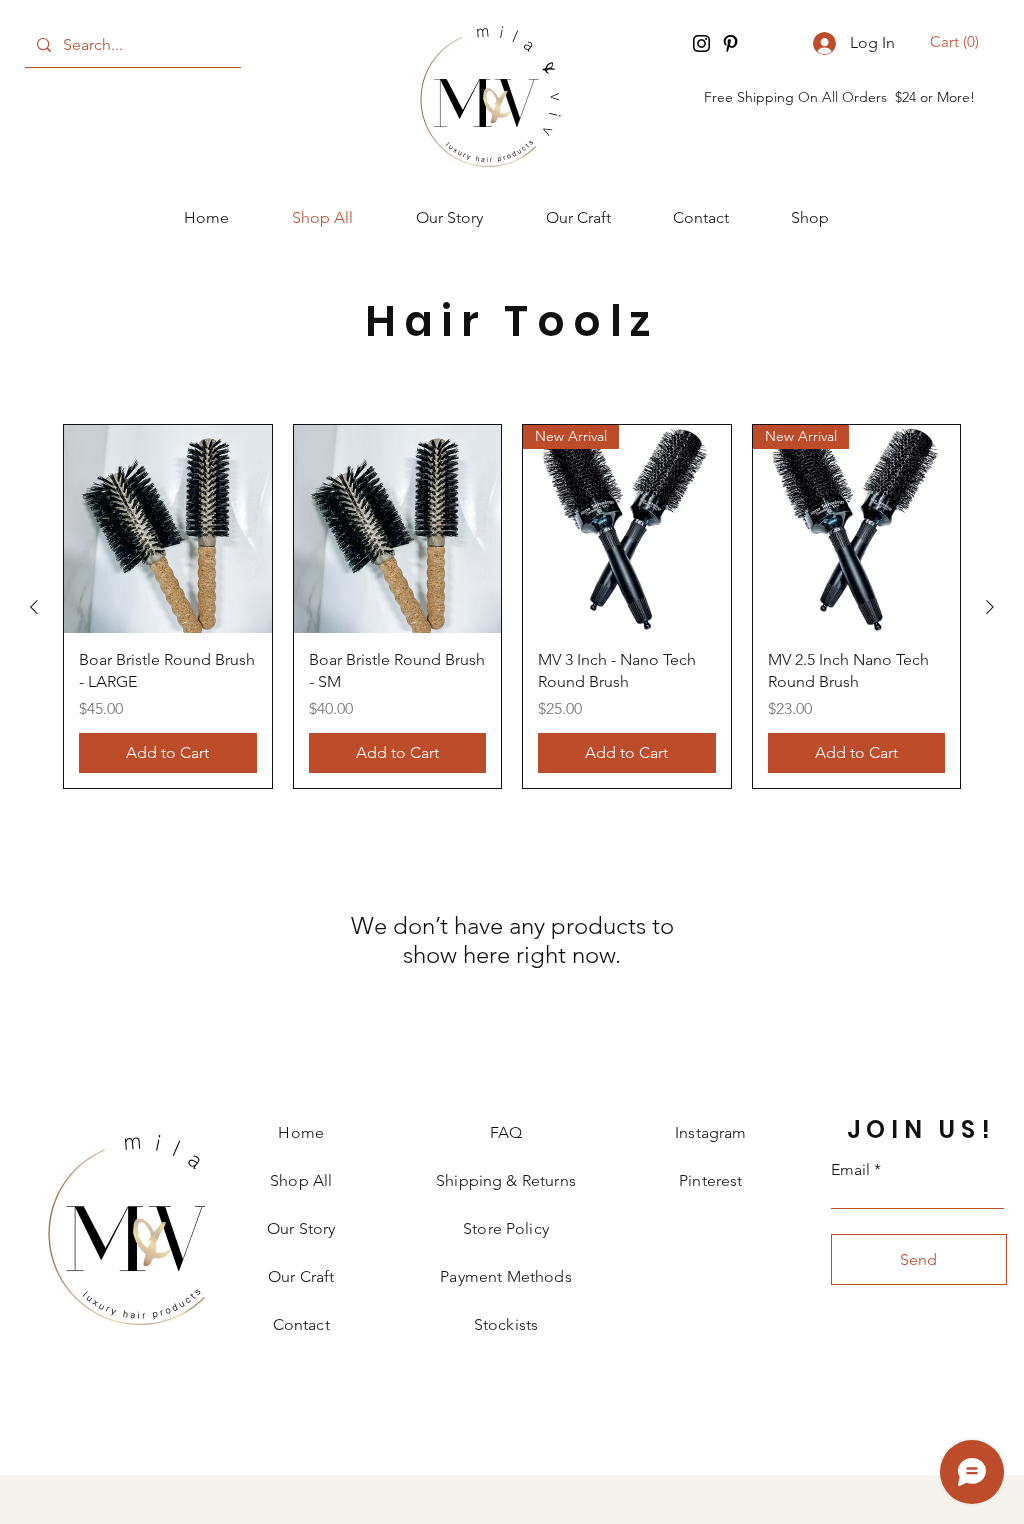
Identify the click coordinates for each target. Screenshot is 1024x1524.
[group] (512, 606)
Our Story (301, 1228)
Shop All (301, 1180)
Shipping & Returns (506, 1180)
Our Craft (301, 1276)
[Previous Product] (34, 607)
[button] (957, 42)
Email (850, 1170)
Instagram (710, 1132)
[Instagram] (701, 43)
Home (301, 1132)
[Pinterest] (730, 43)
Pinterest (710, 1180)
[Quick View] (168, 529)
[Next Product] (990, 607)
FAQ (506, 1132)
